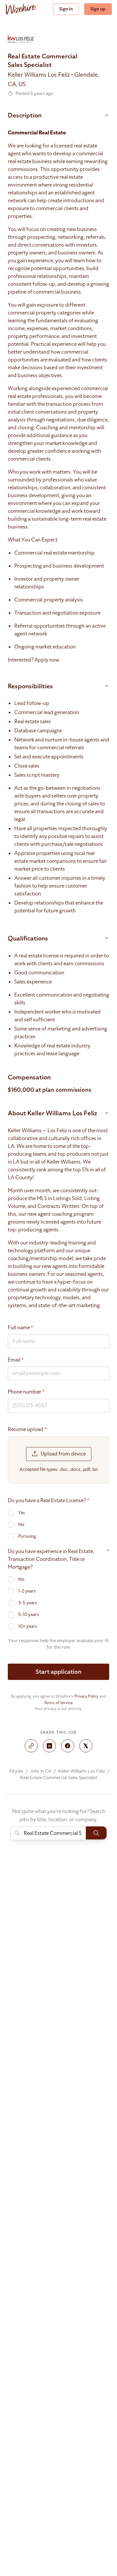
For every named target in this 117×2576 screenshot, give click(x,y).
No (21, 1524)
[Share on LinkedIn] (49, 1746)
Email (16, 1360)
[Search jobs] (96, 1833)
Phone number (26, 1392)
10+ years (28, 1626)
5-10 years (29, 1615)
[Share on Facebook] (68, 1746)
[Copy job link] (31, 1746)
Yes (22, 1513)
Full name (20, 1328)
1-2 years (27, 1591)
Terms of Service (58, 1703)
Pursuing (27, 1536)
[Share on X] (86, 1746)
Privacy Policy (86, 1696)
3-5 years (28, 1603)
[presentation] (58, 1460)
